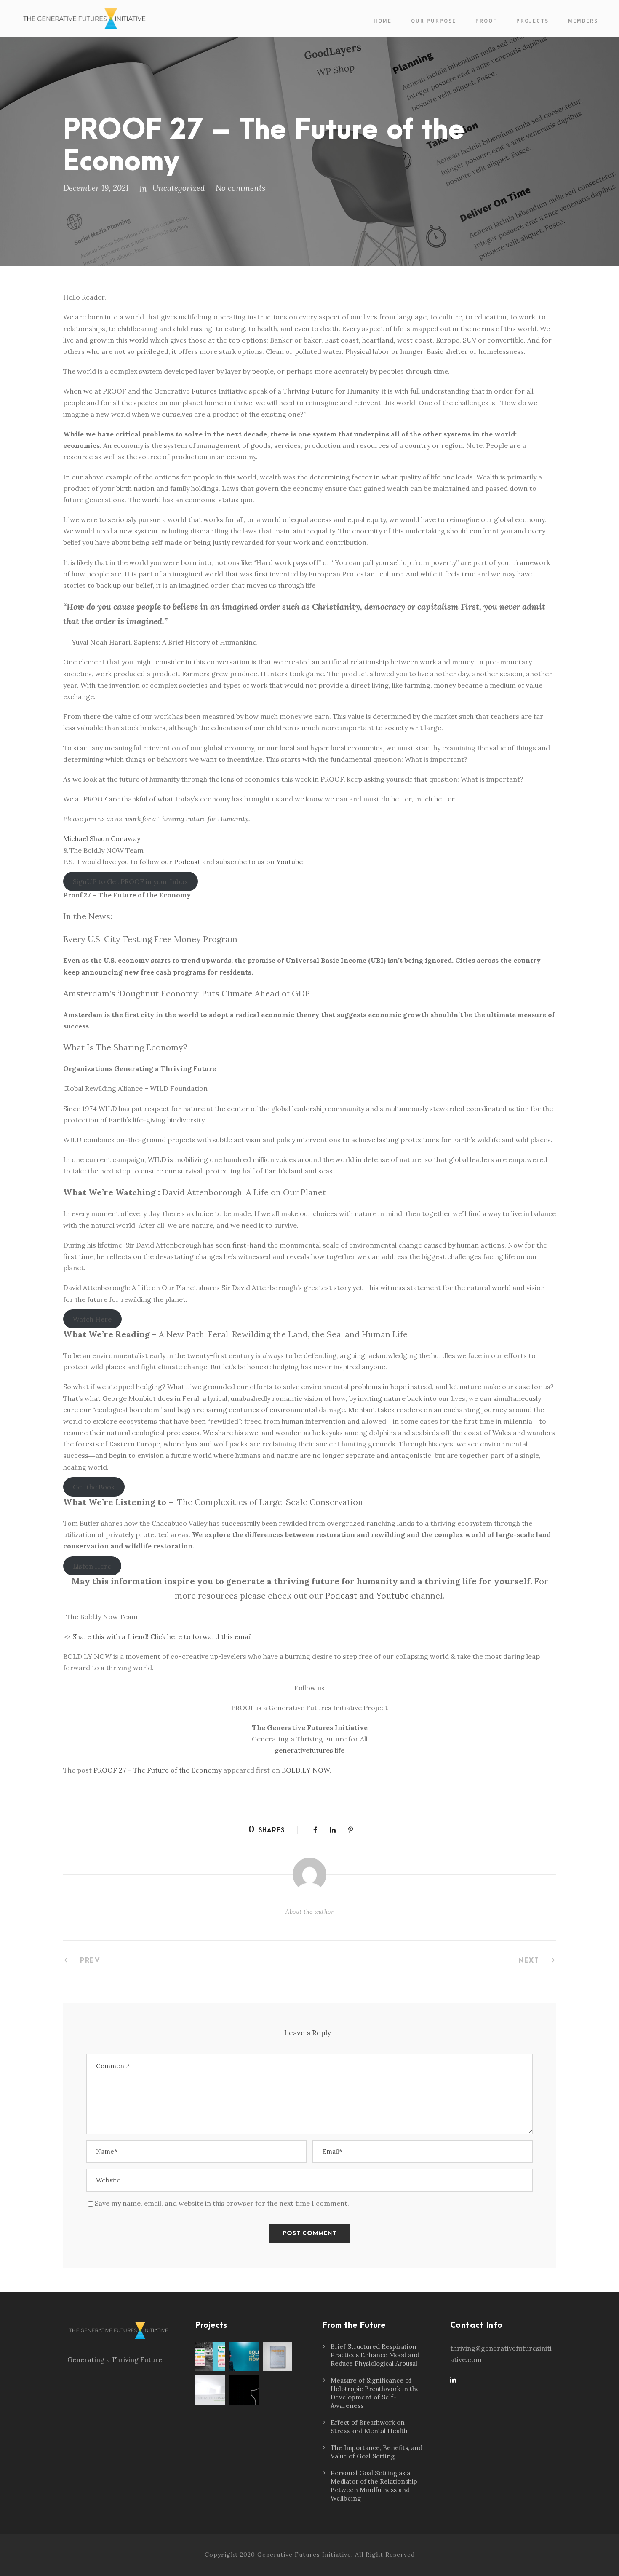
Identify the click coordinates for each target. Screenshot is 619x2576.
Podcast (187, 862)
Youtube (289, 862)
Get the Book (94, 1487)
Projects (532, 21)
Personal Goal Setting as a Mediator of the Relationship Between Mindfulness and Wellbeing (374, 2486)
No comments (240, 188)
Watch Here (92, 1319)
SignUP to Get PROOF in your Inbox (130, 881)
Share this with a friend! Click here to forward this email (162, 1636)
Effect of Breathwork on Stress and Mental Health (369, 2427)
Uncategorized (179, 188)
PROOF (486, 21)
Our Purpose (434, 21)
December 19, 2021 (96, 188)
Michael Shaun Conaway (102, 838)
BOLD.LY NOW (306, 1770)
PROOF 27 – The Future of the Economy (157, 1770)
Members (583, 21)
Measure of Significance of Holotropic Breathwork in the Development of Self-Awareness (375, 2393)
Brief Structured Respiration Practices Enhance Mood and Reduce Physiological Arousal (375, 2355)
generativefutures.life (309, 1750)
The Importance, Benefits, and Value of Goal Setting (376, 2452)
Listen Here (92, 1566)
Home (383, 21)
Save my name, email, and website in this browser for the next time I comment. (222, 2203)
